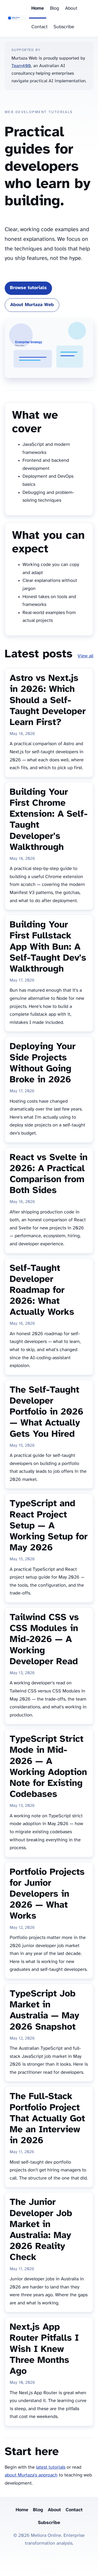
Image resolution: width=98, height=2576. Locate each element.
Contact (39, 27)
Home (38, 8)
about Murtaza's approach (31, 2475)
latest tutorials (51, 2467)
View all (85, 656)
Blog (54, 8)
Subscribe (64, 27)
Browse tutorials (28, 288)
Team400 (21, 66)
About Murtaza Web (32, 305)
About (71, 8)
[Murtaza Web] (17, 19)
